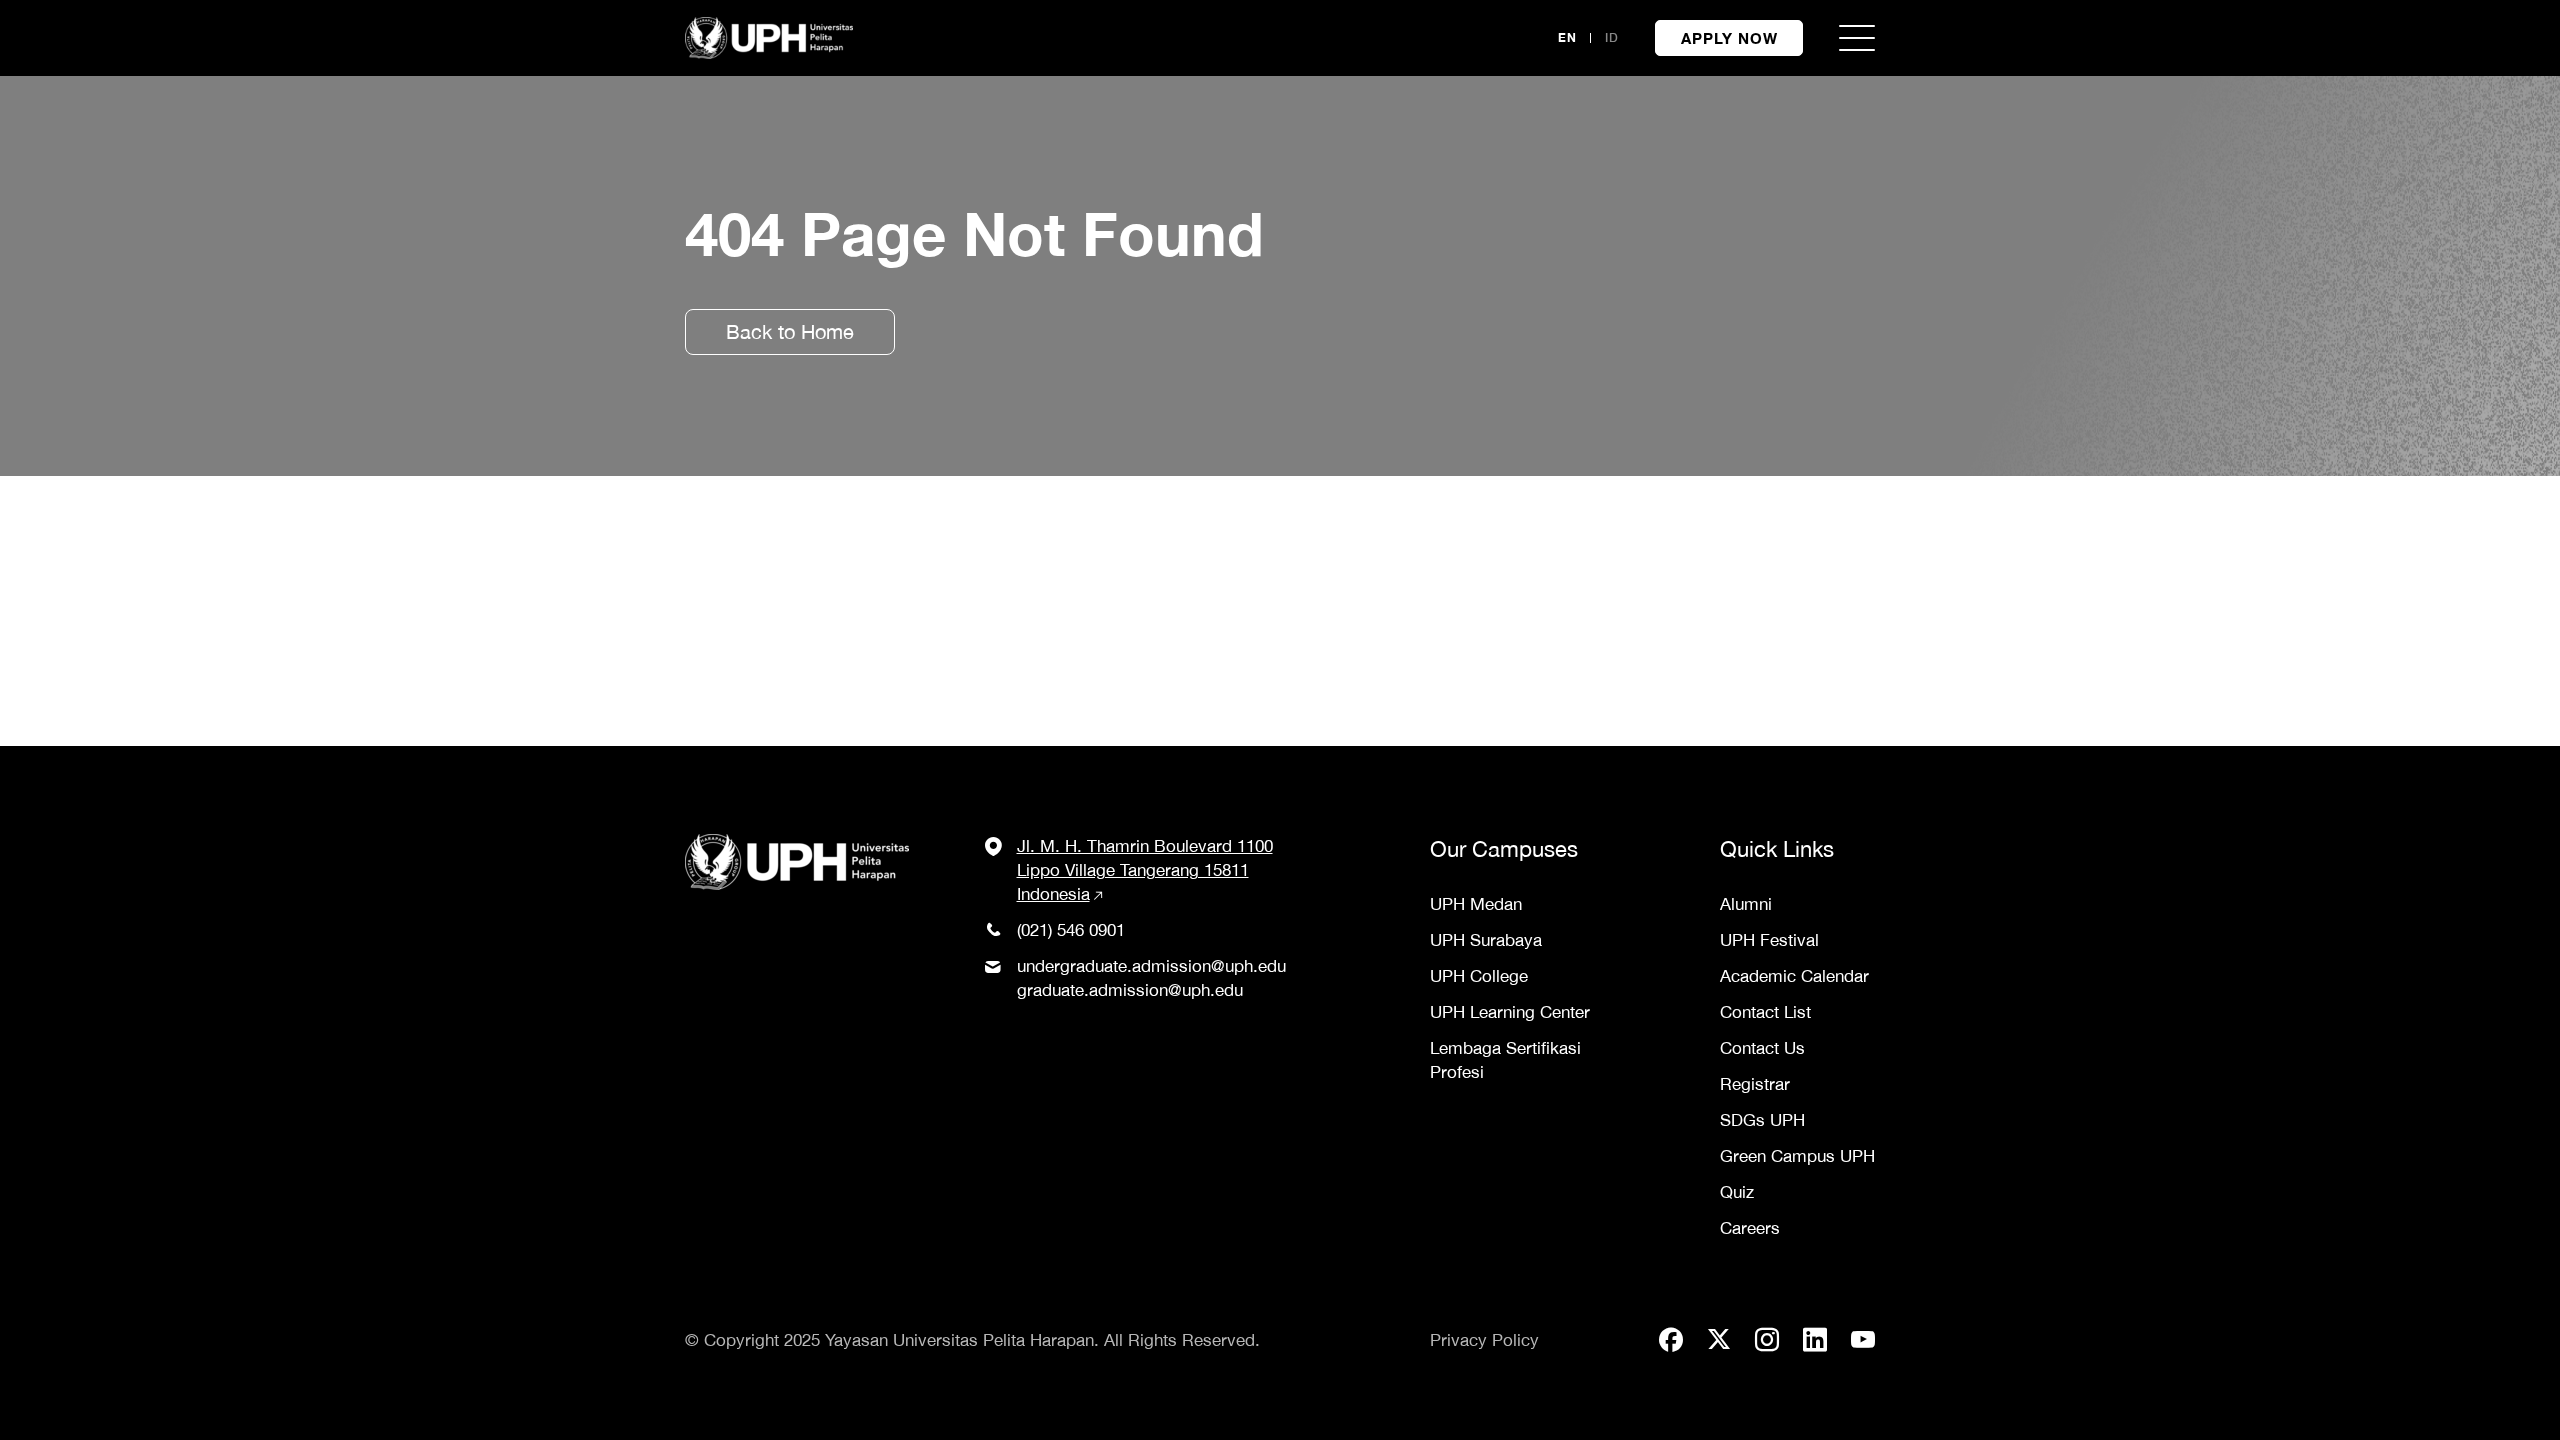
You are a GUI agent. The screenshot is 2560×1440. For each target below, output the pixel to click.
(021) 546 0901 (1071, 930)
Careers (1750, 1228)
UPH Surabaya (1486, 940)
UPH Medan (1476, 904)
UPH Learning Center (1510, 1012)
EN (1567, 37)
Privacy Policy (1484, 1340)
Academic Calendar (1794, 976)
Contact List (1765, 1012)
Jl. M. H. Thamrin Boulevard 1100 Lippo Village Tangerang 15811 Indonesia (1145, 870)
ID (1612, 37)
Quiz (1737, 1192)
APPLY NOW (1729, 38)
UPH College (1479, 976)
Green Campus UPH (1797, 1156)
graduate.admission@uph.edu (1130, 990)
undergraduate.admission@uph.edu (1151, 966)
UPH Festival (1769, 940)
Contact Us (1762, 1048)
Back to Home (790, 331)
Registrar (1755, 1084)
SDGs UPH (1762, 1120)
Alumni (1746, 904)
